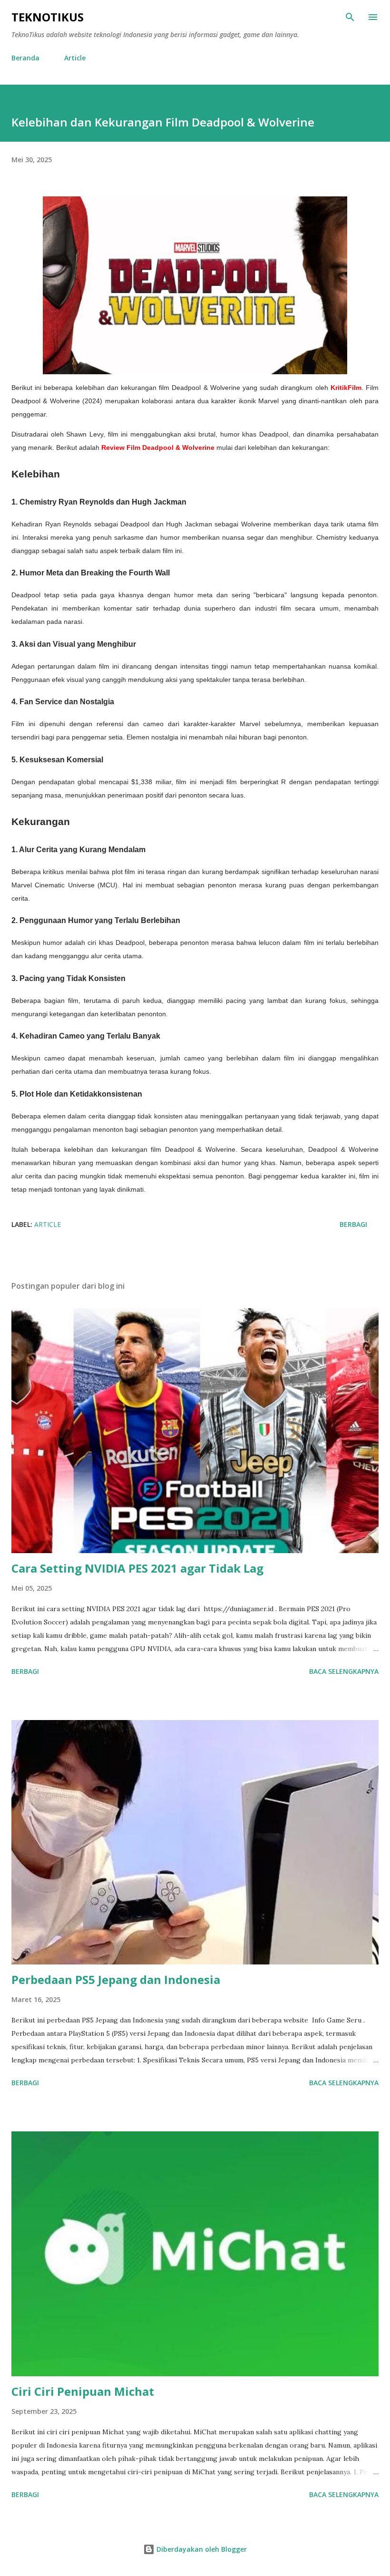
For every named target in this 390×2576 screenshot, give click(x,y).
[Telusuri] (350, 17)
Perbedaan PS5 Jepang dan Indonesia (116, 1979)
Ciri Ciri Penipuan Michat (83, 2391)
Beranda (25, 58)
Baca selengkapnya (344, 1671)
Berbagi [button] (353, 1224)
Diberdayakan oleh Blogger (201, 2549)
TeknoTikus (48, 17)
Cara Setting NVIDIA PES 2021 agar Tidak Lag (137, 1568)
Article (75, 58)
